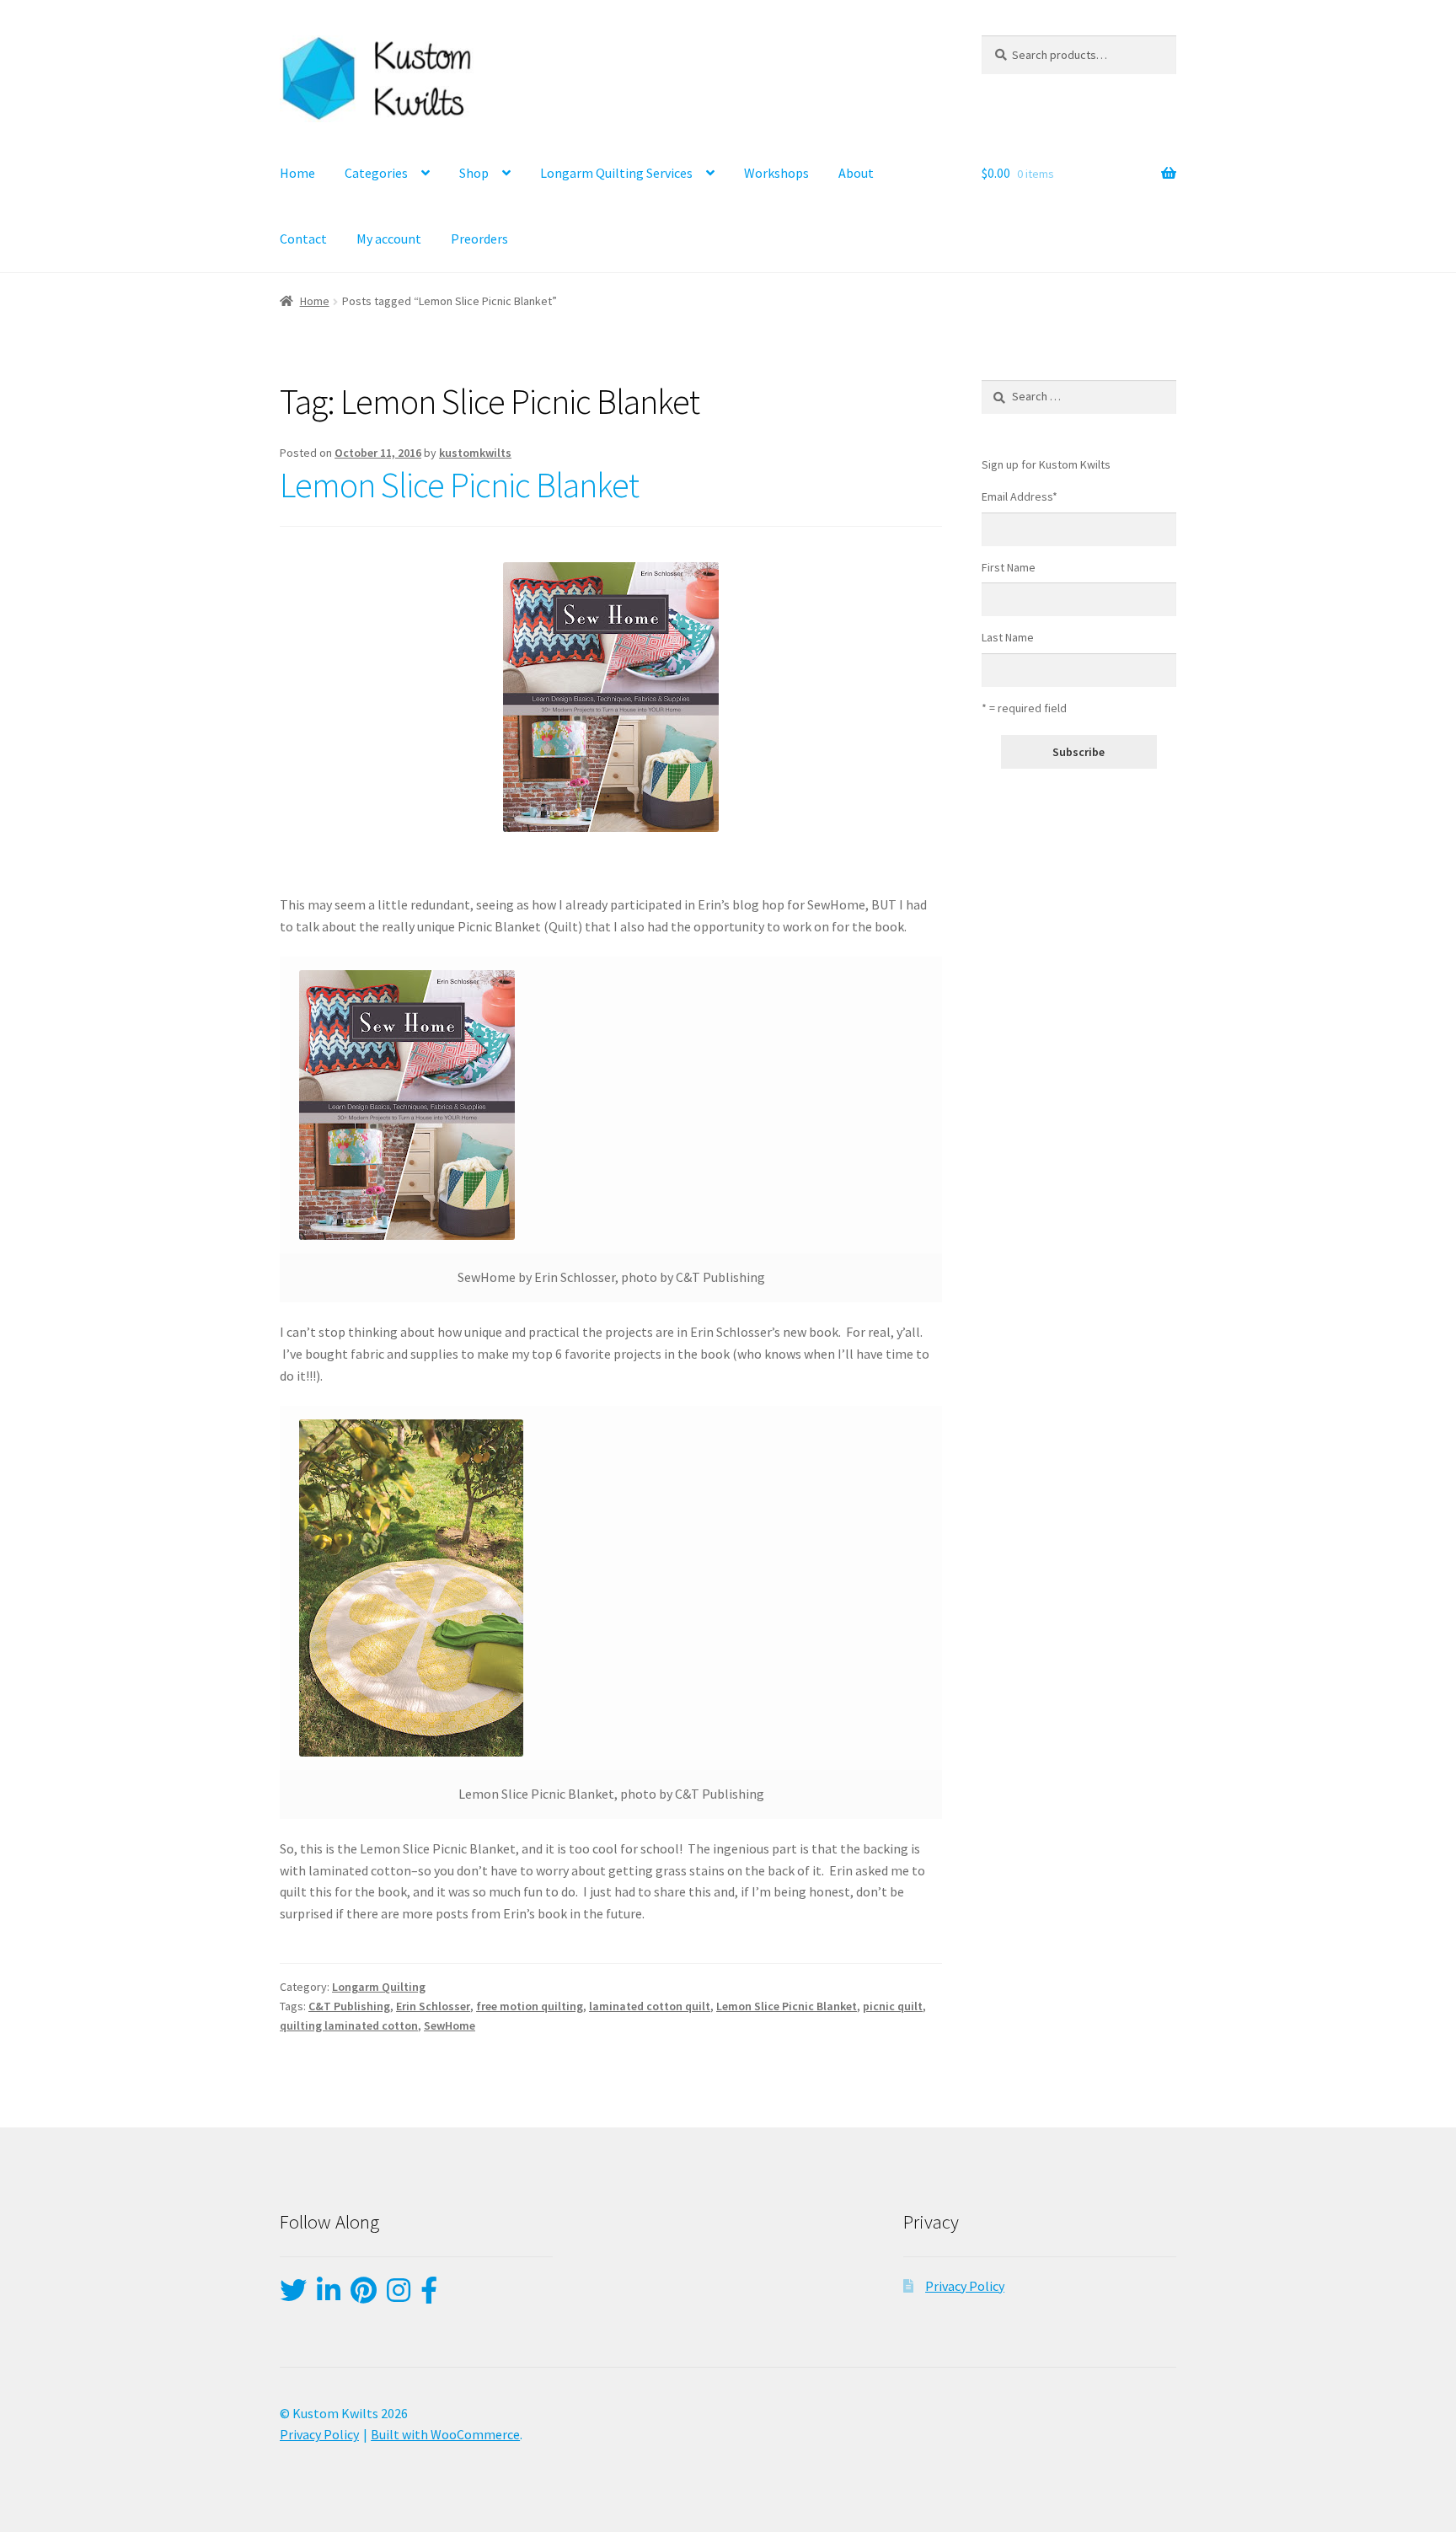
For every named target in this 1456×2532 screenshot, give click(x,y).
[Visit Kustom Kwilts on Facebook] (429, 2295)
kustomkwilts (475, 453)
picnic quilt (893, 2006)
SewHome (450, 2025)
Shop (474, 173)
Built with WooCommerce (445, 2434)
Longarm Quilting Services (616, 173)
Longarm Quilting (379, 1987)
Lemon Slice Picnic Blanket (459, 485)
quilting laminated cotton (349, 2025)
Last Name (1008, 637)
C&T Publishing (349, 2006)
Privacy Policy (965, 2286)
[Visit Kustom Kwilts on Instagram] (399, 2295)
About (856, 173)
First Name (1009, 567)
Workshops (776, 173)
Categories (376, 173)
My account (389, 239)
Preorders (479, 239)
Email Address (1020, 496)
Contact (303, 239)
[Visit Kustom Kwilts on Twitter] (293, 2295)
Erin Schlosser (433, 2006)
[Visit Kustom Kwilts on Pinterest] (364, 2295)
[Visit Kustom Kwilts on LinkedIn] (329, 2295)
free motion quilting (530, 2006)
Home (297, 173)
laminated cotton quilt (650, 2006)
